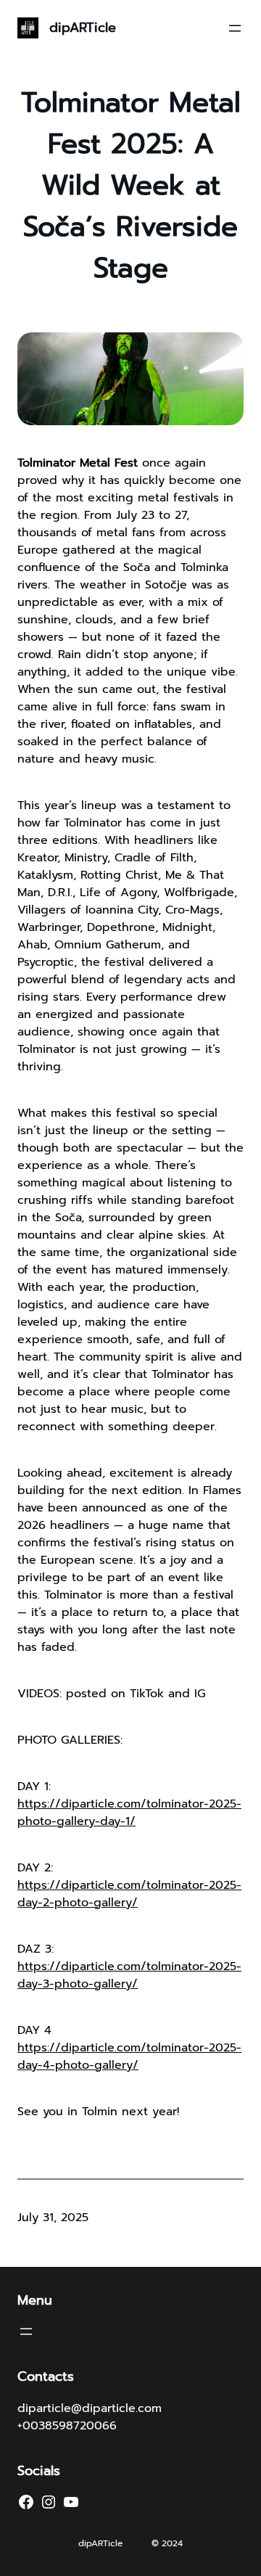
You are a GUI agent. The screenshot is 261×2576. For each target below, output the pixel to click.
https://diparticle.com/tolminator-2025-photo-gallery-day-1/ (129, 1813)
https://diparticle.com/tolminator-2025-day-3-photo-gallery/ (129, 1975)
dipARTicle (83, 28)
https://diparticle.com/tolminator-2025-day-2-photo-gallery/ (129, 1894)
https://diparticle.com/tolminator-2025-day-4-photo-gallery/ (129, 2056)
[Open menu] (235, 28)
